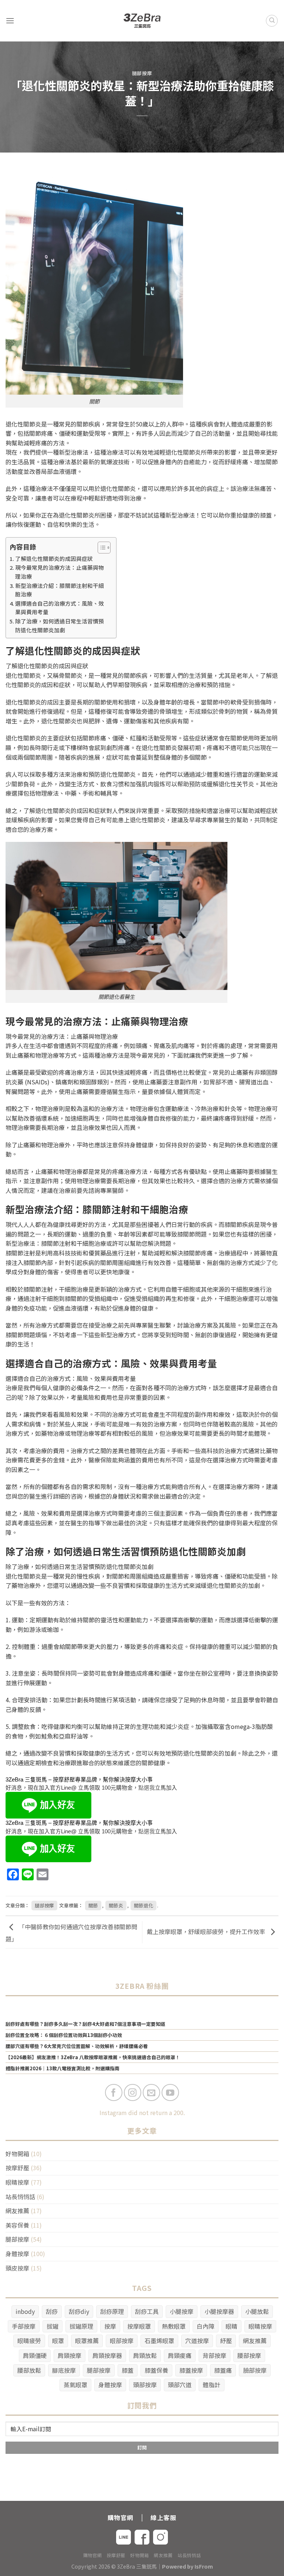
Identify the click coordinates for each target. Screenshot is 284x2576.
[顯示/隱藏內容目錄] (100, 548)
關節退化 (143, 1905)
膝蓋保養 (156, 2370)
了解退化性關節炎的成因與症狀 (54, 558)
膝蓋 (128, 2370)
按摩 (110, 2326)
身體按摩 (17, 2254)
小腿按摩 (182, 2311)
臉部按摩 (255, 2370)
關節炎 (116, 1905)
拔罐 (53, 2326)
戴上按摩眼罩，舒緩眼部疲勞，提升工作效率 (207, 1931)
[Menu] (10, 21)
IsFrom (204, 2566)
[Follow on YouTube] (170, 2093)
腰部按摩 (249, 2355)
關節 (93, 1905)
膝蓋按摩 (191, 2370)
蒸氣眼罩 (75, 2385)
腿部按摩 (142, 73)
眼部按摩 (122, 2341)
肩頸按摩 (70, 2355)
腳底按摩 (64, 2370)
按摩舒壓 (17, 2168)
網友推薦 (17, 2211)
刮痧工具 (147, 2311)
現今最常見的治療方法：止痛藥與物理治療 (60, 572)
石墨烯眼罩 (159, 2341)
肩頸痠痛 (180, 2355)
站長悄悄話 (20, 2197)
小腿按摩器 (219, 2311)
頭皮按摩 (17, 2268)
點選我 (147, 1788)
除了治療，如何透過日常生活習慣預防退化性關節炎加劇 (60, 625)
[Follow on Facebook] (114, 2093)
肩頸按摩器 (107, 2355)
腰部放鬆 (29, 2370)
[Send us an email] (151, 2093)
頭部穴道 (180, 2385)
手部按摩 (24, 2326)
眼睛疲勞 (29, 2341)
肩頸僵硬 (35, 2355)
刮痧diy (79, 2311)
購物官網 (92, 2555)
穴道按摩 (197, 2341)
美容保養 (17, 2225)
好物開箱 (17, 2154)
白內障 (206, 2326)
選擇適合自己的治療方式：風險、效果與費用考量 (60, 608)
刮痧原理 (112, 2311)
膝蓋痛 (223, 2370)
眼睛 (231, 2326)
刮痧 (52, 2311)
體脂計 (212, 2385)
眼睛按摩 (17, 2182)
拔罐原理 (81, 2326)
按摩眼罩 (139, 2326)
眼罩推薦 (87, 2341)
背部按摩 (214, 2355)
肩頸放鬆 (145, 2355)
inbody (25, 2311)
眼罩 (58, 2341)
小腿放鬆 (257, 2311)
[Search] (272, 21)
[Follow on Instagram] (133, 2093)
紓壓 (226, 2341)
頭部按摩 (145, 2385)
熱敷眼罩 (174, 2326)
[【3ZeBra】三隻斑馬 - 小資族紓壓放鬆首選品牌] (142, 21)
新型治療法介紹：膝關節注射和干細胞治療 (60, 590)
